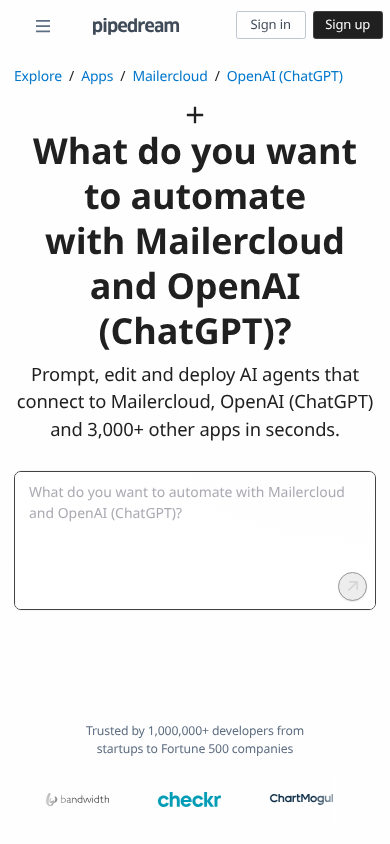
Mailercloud (169, 76)
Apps (97, 76)
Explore (38, 76)
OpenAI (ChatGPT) (285, 76)
